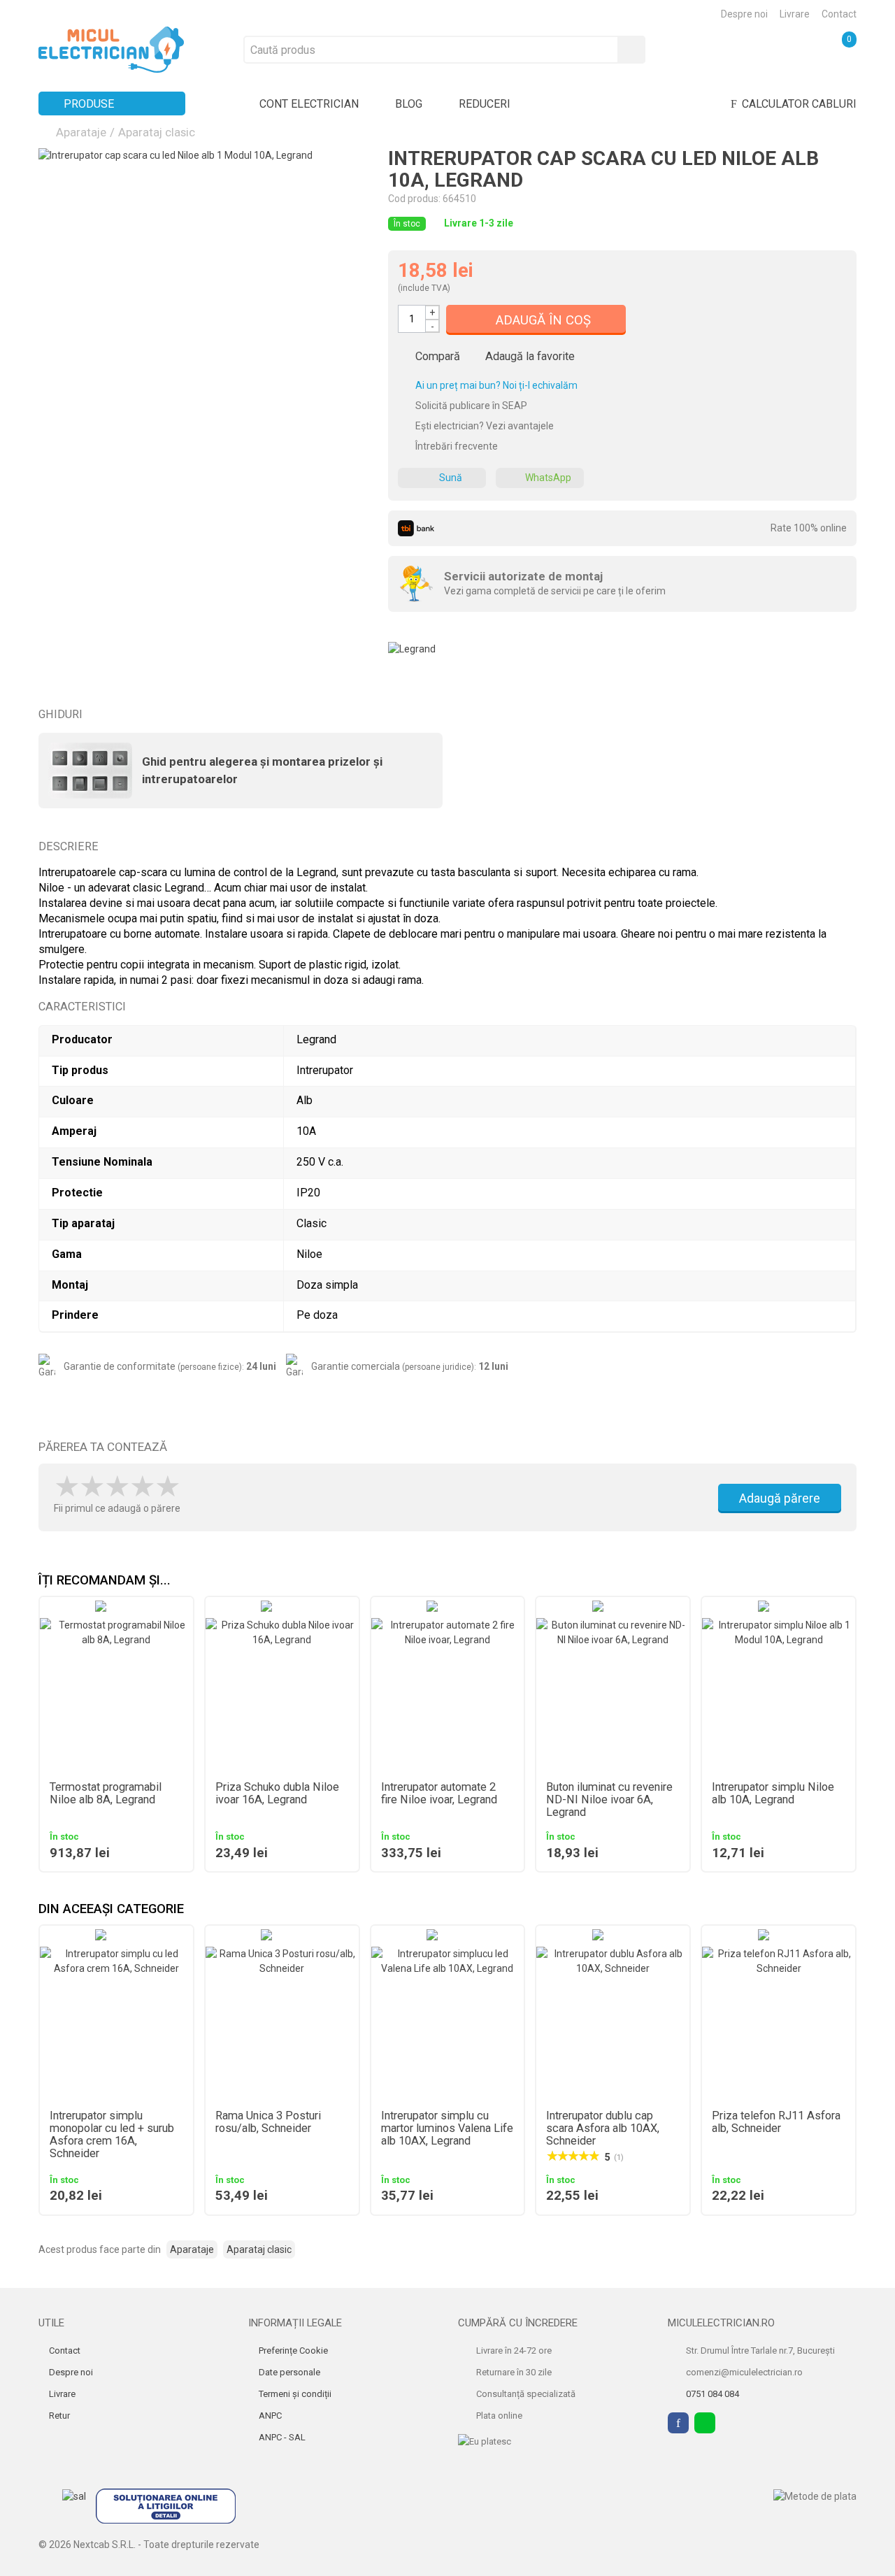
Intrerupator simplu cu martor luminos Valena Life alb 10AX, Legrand (447, 2128)
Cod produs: (414, 199)
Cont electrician (309, 104)
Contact (839, 14)
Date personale (288, 2372)
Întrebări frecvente (456, 446)
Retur (58, 2416)
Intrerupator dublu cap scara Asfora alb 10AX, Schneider (603, 2128)
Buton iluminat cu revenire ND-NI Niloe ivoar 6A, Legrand (609, 1800)
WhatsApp (548, 478)
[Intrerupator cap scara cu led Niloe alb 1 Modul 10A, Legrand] (203, 313)
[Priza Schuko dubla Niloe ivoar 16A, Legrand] (282, 1695)
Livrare (795, 14)
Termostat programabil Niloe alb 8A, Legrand (106, 1794)
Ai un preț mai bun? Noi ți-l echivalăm (495, 385)
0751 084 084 (713, 2394)
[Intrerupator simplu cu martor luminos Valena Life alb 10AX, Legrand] (448, 2023)
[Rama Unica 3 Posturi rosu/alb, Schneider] (282, 2023)
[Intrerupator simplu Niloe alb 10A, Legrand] (779, 1695)
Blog (409, 104)
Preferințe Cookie (292, 2350)
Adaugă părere (780, 1498)
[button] (846, 1581)
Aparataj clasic (157, 132)
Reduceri (485, 104)
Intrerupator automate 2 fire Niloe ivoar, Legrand (439, 1794)
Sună (451, 478)
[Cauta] (631, 50)
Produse (89, 104)
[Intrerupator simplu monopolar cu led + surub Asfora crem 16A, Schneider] (116, 2023)
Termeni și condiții (294, 2394)
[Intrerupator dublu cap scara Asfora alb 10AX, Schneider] (613, 2023)
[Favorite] (745, 49)
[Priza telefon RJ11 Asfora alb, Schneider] (779, 2023)
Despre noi (744, 14)
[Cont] (792, 49)
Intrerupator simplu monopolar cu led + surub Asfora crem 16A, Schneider (112, 2135)
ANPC (269, 2416)
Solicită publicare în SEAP (470, 406)
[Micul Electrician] (111, 49)
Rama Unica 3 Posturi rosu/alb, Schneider (268, 2122)
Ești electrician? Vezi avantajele (484, 426)
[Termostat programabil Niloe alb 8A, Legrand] (116, 1695)
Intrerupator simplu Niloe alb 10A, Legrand (773, 1794)
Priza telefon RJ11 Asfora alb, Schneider (776, 2122)
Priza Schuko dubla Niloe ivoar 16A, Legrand (277, 1794)
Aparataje (81, 132)
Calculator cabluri (799, 104)
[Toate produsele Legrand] (412, 644)
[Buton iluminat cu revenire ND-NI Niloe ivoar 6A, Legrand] (613, 1695)
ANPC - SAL (281, 2437)
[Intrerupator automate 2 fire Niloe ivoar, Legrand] (448, 1695)
